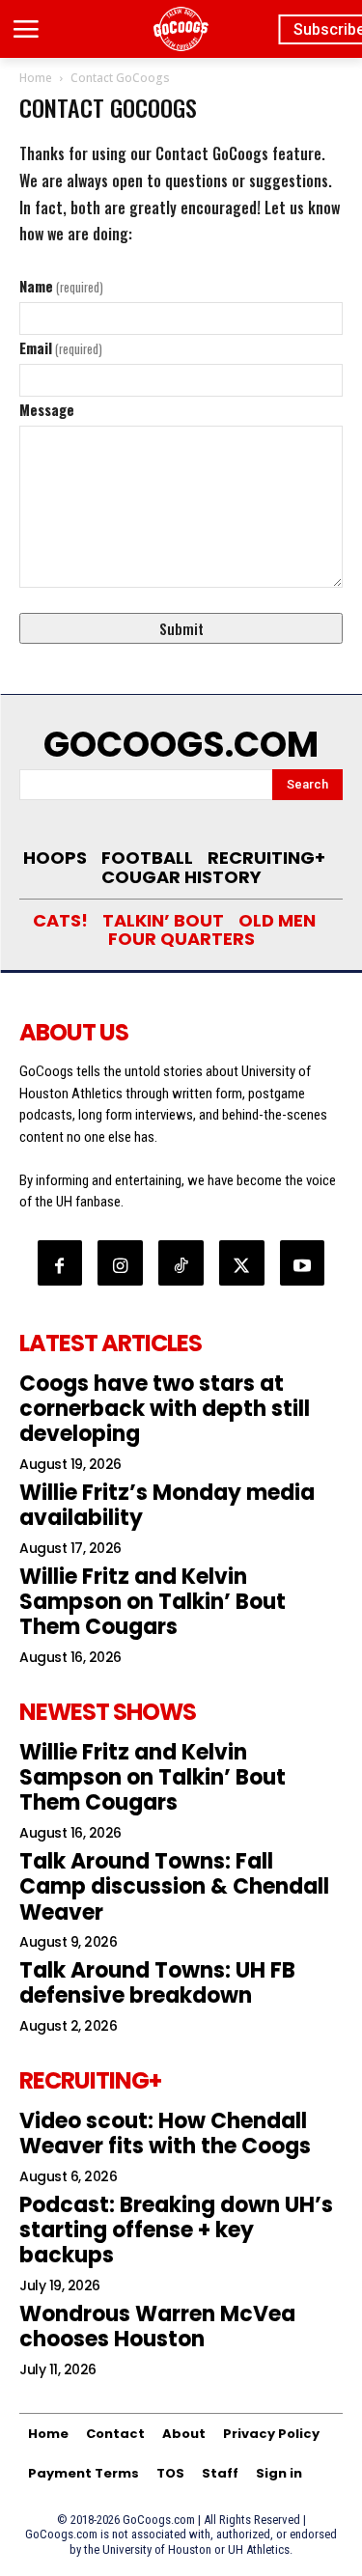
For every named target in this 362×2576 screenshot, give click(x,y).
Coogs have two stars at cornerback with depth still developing (165, 1409)
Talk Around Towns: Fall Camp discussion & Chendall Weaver (174, 1887)
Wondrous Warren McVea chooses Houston (157, 2327)
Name (61, 286)
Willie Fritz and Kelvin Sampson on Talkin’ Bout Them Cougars (153, 1602)
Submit (181, 628)
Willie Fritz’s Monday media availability (167, 1505)
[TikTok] (181, 1263)
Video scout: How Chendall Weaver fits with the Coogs (165, 2133)
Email (61, 347)
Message (47, 409)
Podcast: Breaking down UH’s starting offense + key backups (176, 2230)
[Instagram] (120, 1263)
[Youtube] (303, 1263)
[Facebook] (60, 1263)
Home (36, 78)
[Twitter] (242, 1263)
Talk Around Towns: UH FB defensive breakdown (157, 1983)
